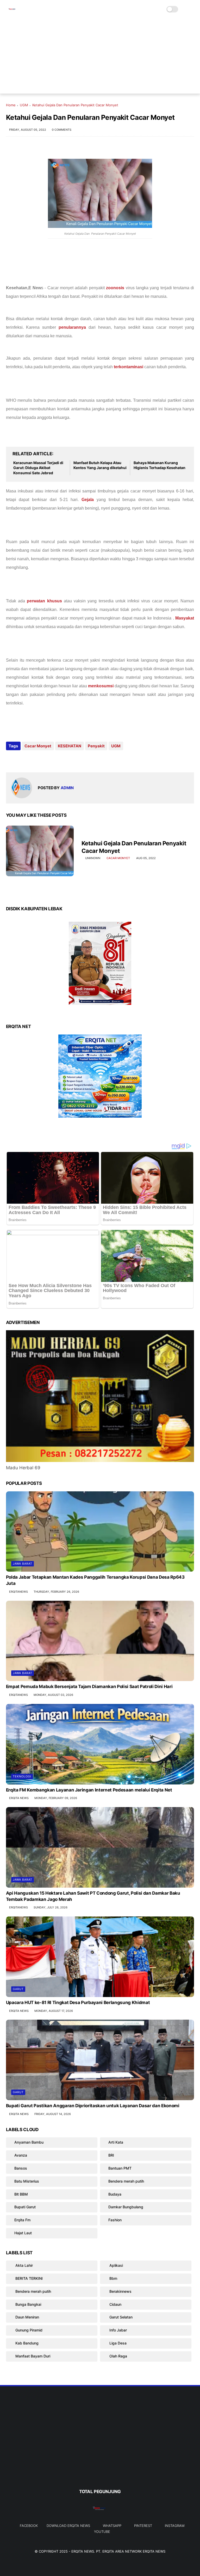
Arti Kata (116, 2142)
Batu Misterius (27, 2181)
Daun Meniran (27, 2317)
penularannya (74, 327)
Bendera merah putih (126, 2181)
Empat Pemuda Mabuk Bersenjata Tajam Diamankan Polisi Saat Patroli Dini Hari (89, 1686)
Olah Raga (118, 2356)
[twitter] (21, 760)
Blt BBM (21, 2194)
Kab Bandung (26, 2343)
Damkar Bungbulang (126, 2207)
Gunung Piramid (28, 2330)
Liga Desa (117, 2343)
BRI (111, 2155)
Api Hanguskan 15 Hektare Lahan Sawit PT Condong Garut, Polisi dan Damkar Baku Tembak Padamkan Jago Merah (93, 1896)
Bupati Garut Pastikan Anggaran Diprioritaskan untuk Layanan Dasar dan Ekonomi (93, 2106)
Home (11, 105)
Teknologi (22, 1776)
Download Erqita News (68, 2526)
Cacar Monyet (38, 746)
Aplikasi (116, 2265)
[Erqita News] (12, 12)
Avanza (21, 2155)
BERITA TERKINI (29, 2278)
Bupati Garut (25, 2207)
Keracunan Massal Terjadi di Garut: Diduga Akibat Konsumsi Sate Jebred (38, 468)
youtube (102, 2532)
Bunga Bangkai (28, 2304)
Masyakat (185, 618)
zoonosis (115, 288)
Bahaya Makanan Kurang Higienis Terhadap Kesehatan (160, 465)
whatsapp (112, 2526)
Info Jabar (118, 2330)
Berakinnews (120, 2291)
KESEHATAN (70, 746)
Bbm (113, 2278)
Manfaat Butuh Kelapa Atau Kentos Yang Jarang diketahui (100, 465)
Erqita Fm (22, 2220)
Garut (18, 1989)
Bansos (21, 2168)
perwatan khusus (44, 601)
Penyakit (96, 746)
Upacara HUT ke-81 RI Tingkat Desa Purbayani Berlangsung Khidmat (78, 2002)
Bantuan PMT (120, 2168)
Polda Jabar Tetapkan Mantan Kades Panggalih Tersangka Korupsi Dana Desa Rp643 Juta (95, 1580)
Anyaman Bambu (29, 2142)
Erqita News (83, 2551)
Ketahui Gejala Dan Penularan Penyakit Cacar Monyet (134, 847)
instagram (175, 2526)
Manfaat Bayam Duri (32, 2356)
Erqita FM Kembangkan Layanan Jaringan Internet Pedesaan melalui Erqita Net (89, 1790)
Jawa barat (23, 1564)
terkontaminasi (129, 367)
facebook (29, 2526)
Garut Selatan (120, 2317)
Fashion (115, 2220)
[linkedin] (52, 760)
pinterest (143, 2526)
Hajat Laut (23, 2233)
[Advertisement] (100, 57)
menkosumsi (101, 686)
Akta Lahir (24, 2265)
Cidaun (115, 2304)
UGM (24, 105)
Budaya (115, 2194)
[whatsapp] (31, 760)
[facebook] (11, 760)
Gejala (88, 500)
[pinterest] (42, 760)
